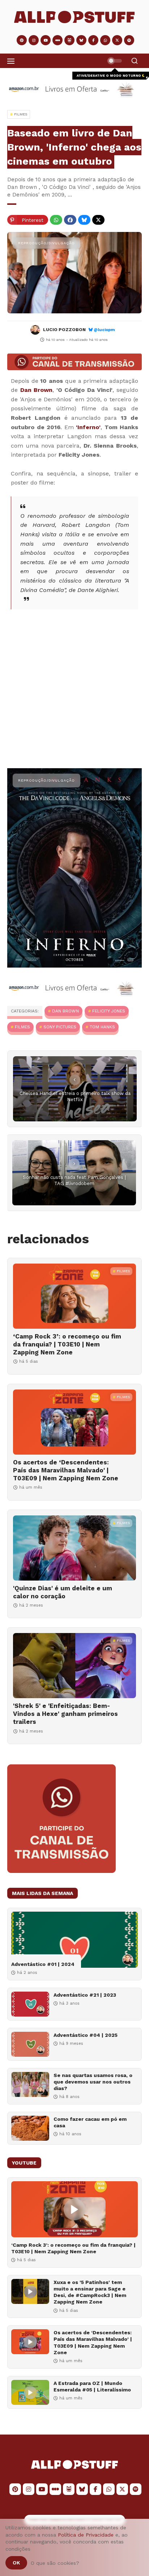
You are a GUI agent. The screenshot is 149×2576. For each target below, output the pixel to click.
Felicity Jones (109, 1011)
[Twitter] (98, 220)
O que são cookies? (55, 2563)
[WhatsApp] (56, 220)
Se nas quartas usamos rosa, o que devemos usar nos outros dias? (93, 2082)
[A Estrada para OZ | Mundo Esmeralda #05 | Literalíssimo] (30, 2392)
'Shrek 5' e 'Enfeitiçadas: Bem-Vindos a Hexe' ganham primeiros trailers (65, 1714)
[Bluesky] (84, 220)
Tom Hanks (102, 1027)
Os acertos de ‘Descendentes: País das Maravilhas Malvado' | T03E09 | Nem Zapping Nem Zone (66, 1470)
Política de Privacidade (86, 2535)
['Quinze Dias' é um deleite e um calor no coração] (74, 1548)
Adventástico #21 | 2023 (85, 1995)
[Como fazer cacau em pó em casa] (30, 2128)
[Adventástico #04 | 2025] (30, 2044)
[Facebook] (70, 220)
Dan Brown (37, 390)
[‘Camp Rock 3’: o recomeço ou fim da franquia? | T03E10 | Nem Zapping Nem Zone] (74, 1296)
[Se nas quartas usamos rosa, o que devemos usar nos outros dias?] (30, 2084)
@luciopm (104, 330)
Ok (16, 2563)
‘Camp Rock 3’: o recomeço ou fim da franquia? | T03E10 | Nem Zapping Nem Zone (67, 1344)
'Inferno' (88, 427)
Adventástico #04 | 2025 (86, 2035)
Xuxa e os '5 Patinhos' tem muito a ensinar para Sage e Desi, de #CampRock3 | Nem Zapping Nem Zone (90, 2292)
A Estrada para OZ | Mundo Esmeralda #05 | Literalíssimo (92, 2386)
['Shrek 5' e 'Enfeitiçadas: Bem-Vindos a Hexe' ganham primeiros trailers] (74, 1666)
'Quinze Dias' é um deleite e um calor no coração (63, 1592)
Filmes (22, 1027)
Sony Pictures (60, 1027)
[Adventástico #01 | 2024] (74, 1940)
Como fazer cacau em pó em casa (90, 2122)
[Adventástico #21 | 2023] (30, 2004)
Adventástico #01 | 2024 (43, 1964)
